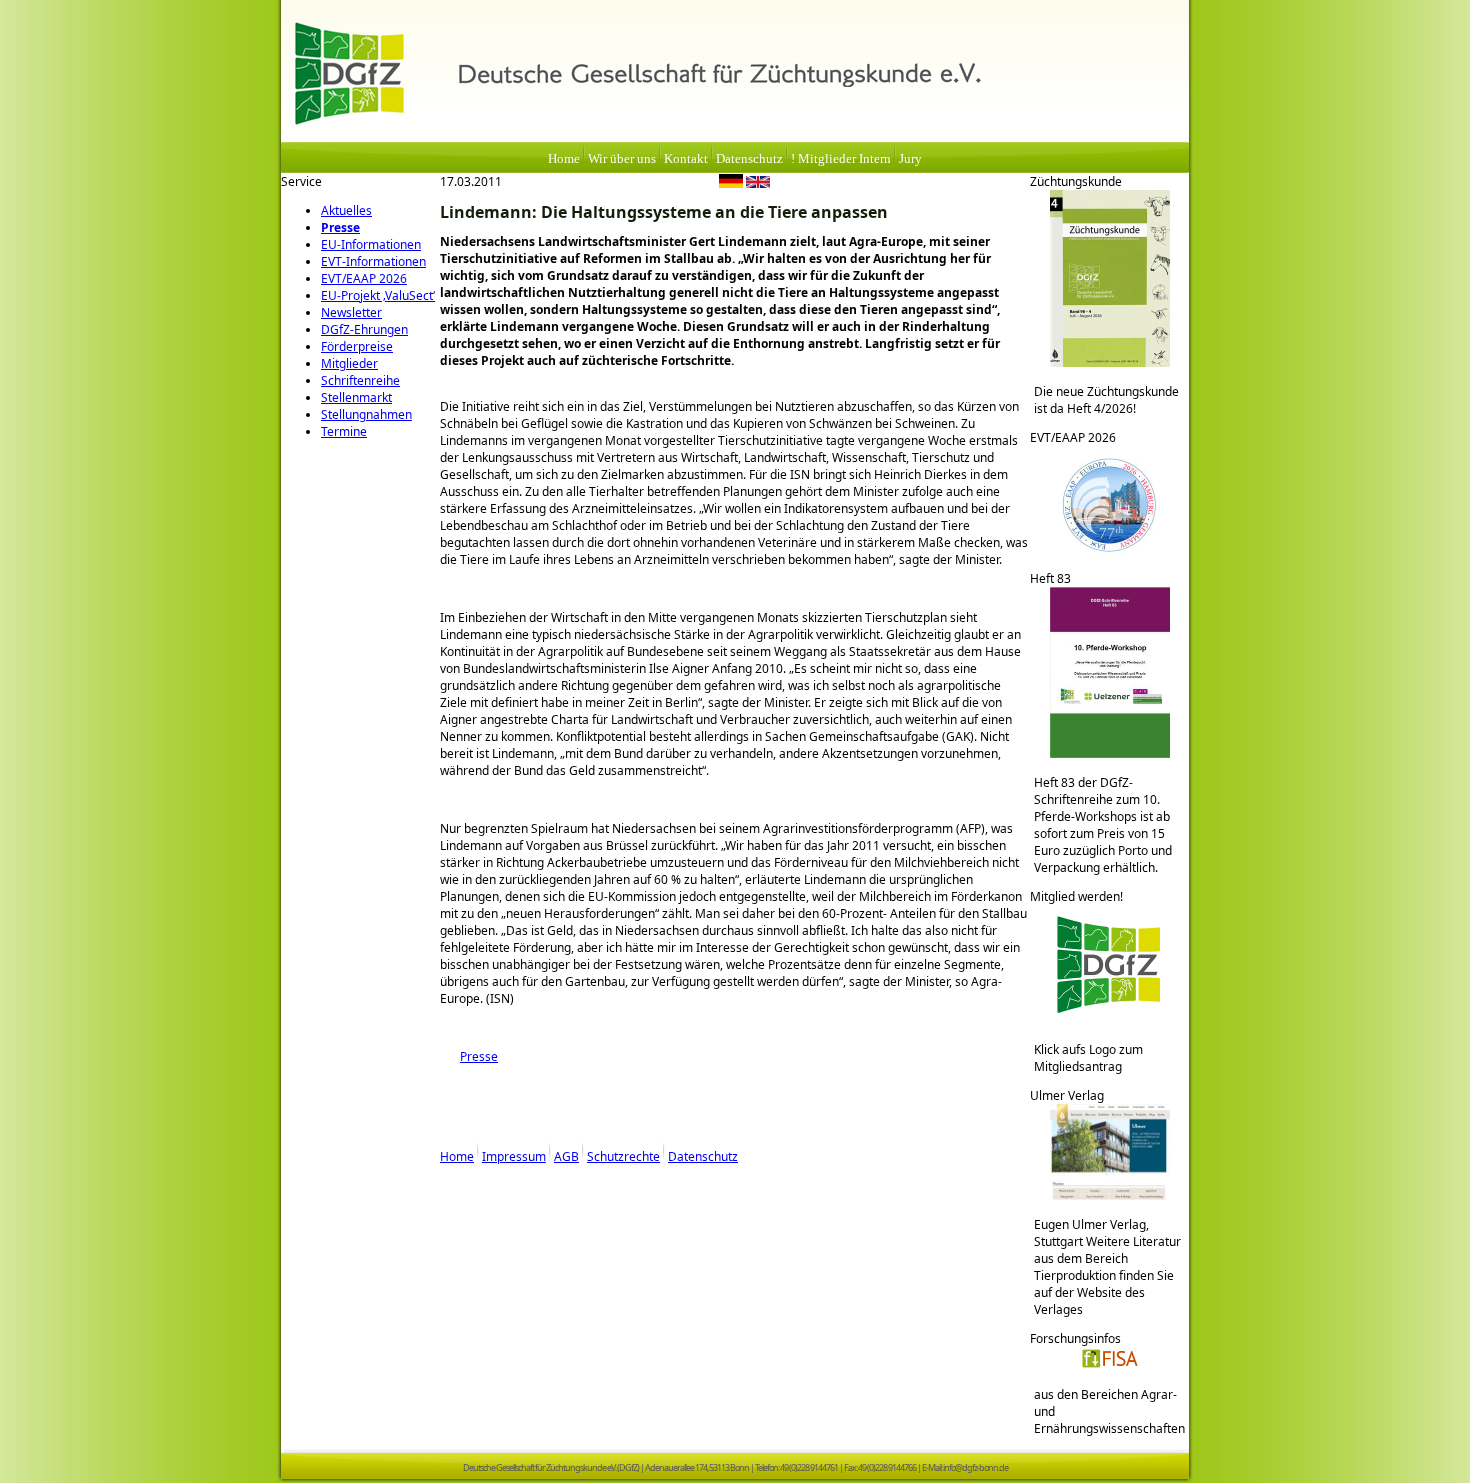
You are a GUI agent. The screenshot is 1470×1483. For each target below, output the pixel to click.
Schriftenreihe (360, 380)
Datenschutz (749, 159)
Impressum (514, 1156)
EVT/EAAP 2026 (364, 278)
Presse (340, 227)
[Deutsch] (731, 184)
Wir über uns (622, 159)
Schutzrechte (623, 1156)
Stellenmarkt (356, 397)
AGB (566, 1156)
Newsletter (351, 312)
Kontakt (686, 159)
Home (564, 159)
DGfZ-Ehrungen (364, 329)
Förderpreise (357, 346)
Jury (910, 159)
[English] (758, 184)
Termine (344, 431)
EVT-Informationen (373, 261)
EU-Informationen (371, 244)
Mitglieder (349, 363)
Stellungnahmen (366, 414)
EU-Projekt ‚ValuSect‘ (378, 295)
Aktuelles (346, 210)
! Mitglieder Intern (841, 159)
